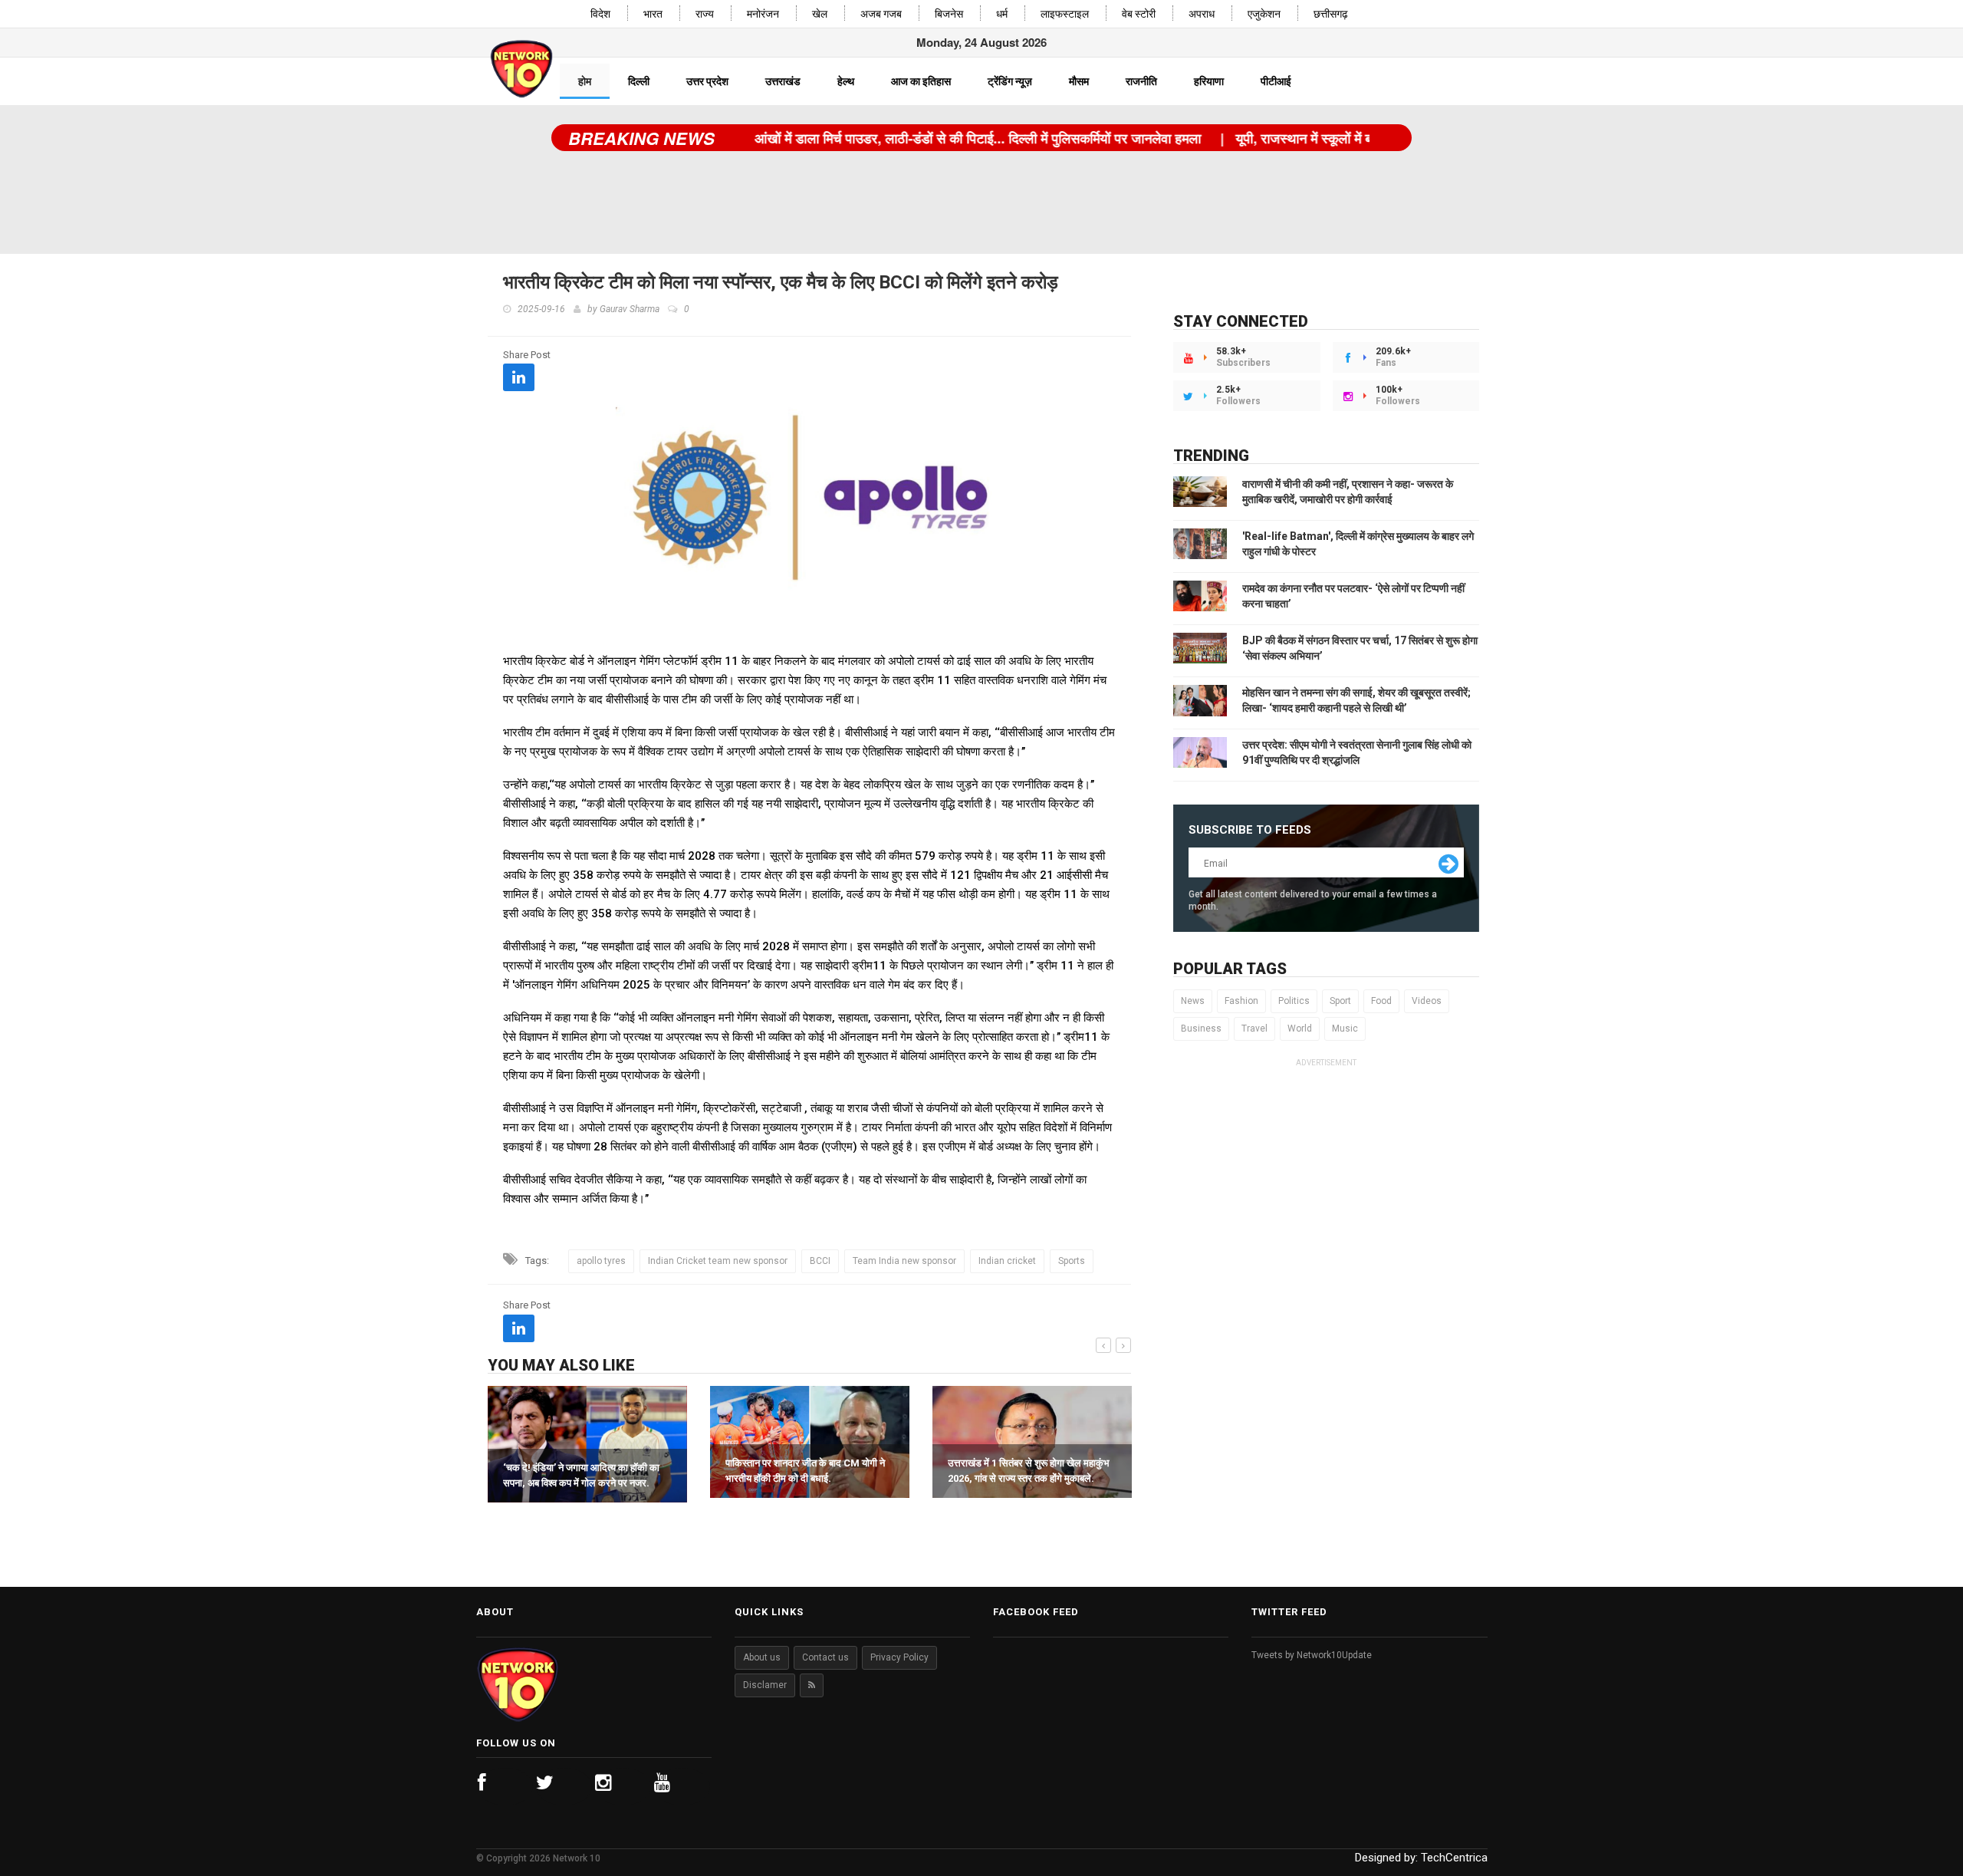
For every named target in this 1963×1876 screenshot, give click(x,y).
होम (585, 81)
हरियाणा (1209, 81)
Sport (1340, 1001)
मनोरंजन (763, 14)
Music (1345, 1029)
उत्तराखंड (783, 81)
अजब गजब (881, 14)
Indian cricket (1007, 1261)
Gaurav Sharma (630, 309)
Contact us (825, 1657)
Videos (1427, 1001)
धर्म (1002, 14)
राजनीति (1141, 81)
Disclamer (765, 1685)
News (1193, 1001)
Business (1201, 1029)
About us (762, 1657)
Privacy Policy (899, 1657)
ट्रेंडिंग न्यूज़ (1010, 81)
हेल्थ (846, 81)
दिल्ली (639, 81)
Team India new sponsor (904, 1261)
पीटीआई (1276, 81)
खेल (820, 14)
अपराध (1202, 14)
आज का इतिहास (921, 81)
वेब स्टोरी (1139, 14)
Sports (1072, 1261)
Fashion (1241, 1001)
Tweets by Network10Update (1312, 1655)
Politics (1294, 1001)
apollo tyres (601, 1261)
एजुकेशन (1264, 14)
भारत (653, 14)
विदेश (600, 14)
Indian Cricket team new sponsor (718, 1261)
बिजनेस (949, 14)
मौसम (1079, 81)
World (1300, 1029)
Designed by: (1421, 1858)
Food (1381, 1001)
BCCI (820, 1261)
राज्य (705, 14)
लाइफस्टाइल (1065, 14)
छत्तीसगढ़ (1331, 14)
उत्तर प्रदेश (707, 81)
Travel (1254, 1029)
